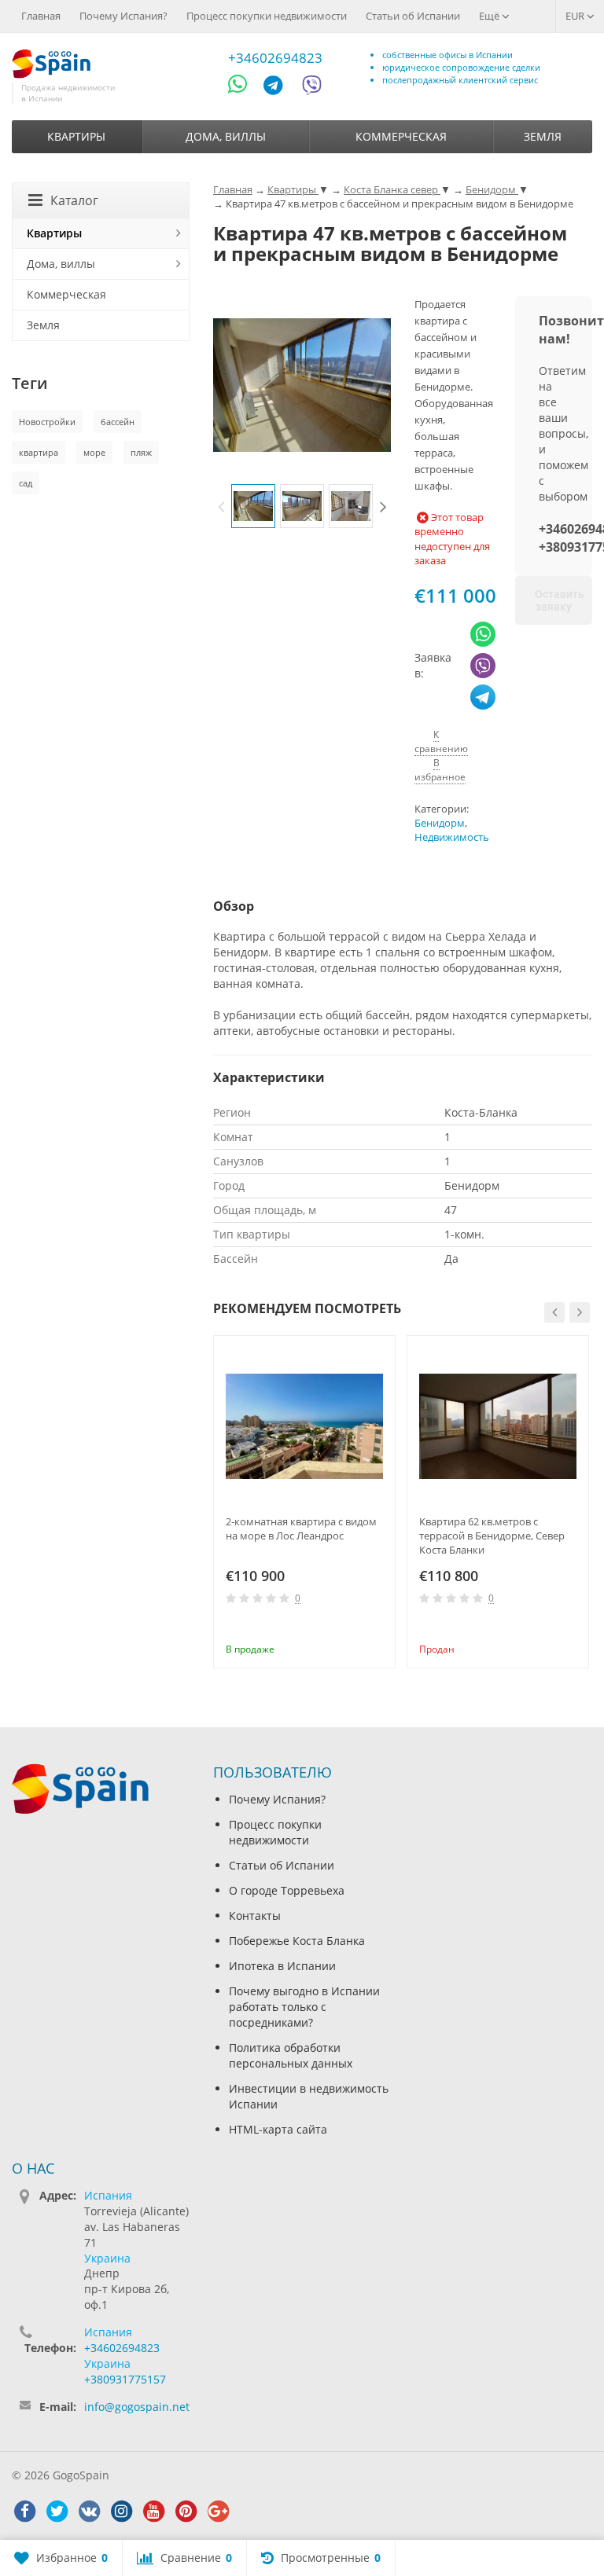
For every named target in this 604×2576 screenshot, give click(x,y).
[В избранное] (377, 1627)
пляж (141, 452)
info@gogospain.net (137, 2407)
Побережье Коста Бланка (297, 1941)
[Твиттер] (57, 2512)
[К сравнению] (352, 1627)
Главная (41, 16)
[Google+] (218, 2512)
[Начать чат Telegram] (279, 88)
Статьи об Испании (413, 16)
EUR (576, 16)
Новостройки (47, 422)
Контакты (255, 1915)
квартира (39, 452)
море (94, 452)
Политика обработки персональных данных (291, 2055)
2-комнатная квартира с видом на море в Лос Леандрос (301, 1528)
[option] (253, 506)
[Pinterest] (186, 2512)
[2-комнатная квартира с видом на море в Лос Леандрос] (304, 1426)
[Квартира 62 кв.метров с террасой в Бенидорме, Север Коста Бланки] (498, 1426)
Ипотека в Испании (282, 1966)
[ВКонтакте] (89, 2512)
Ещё (490, 16)
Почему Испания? (123, 16)
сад (26, 483)
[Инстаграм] (121, 2512)
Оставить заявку (560, 600)
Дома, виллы (226, 136)
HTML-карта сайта (278, 2129)
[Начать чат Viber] (312, 88)
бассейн (118, 422)
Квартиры (76, 136)
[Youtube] (153, 2512)
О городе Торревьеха (287, 1890)
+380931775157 (125, 2379)
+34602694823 (275, 58)
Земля (543, 136)
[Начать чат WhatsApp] (244, 88)
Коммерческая (401, 136)
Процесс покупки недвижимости (267, 16)
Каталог (74, 200)
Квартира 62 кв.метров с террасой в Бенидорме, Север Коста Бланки (492, 1536)
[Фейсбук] (24, 2512)
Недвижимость (452, 837)
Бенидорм (440, 823)
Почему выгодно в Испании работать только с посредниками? (304, 2007)
